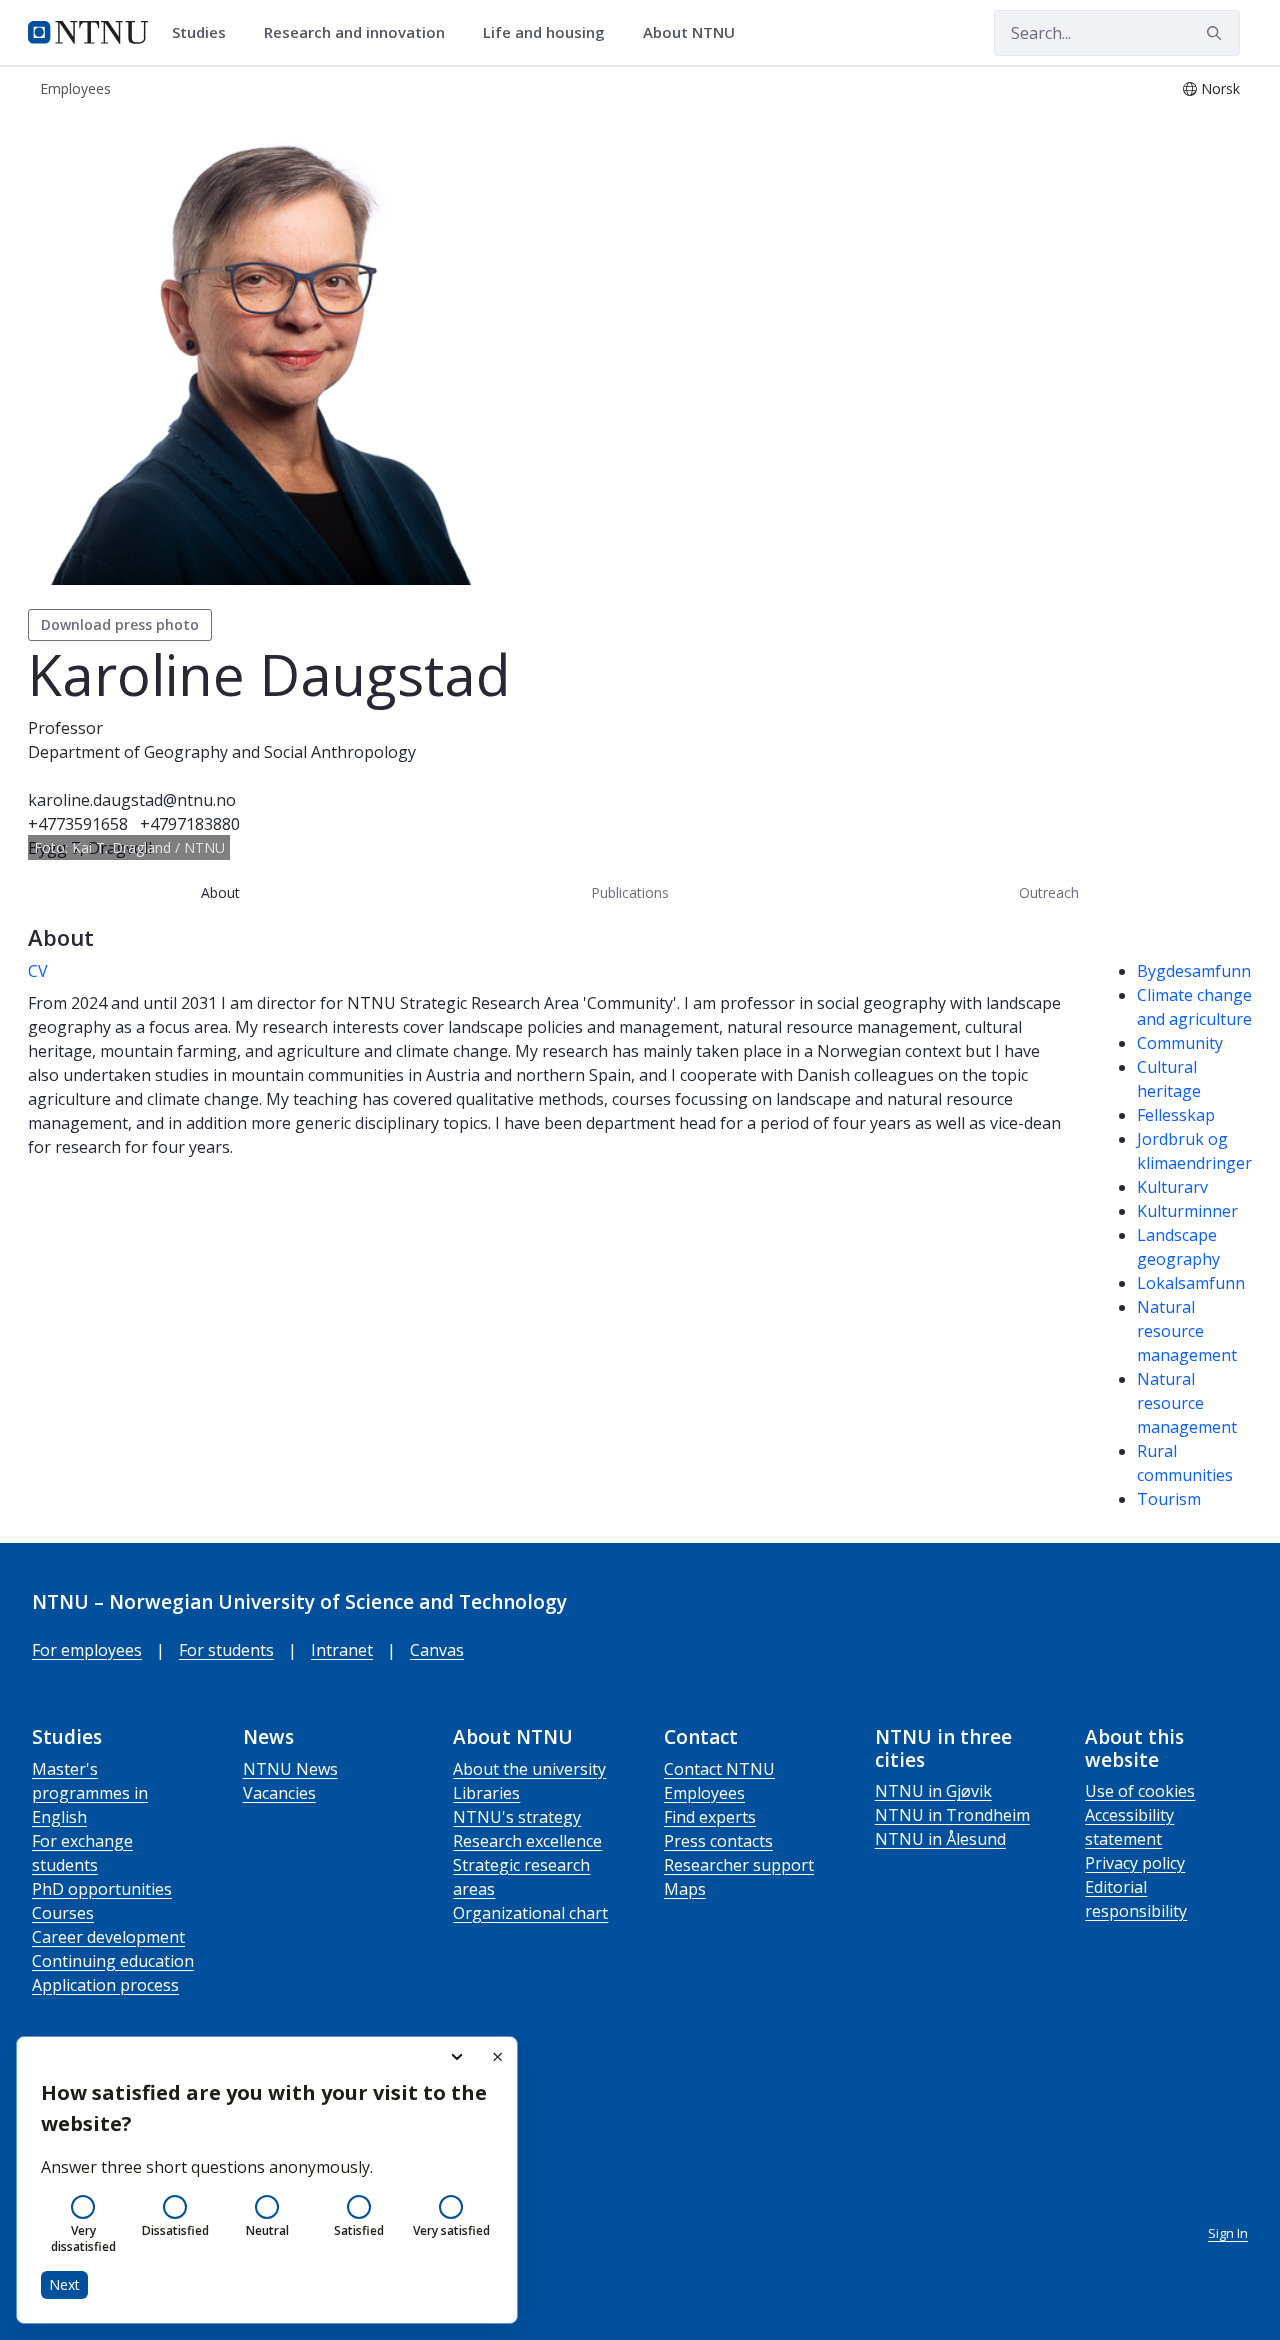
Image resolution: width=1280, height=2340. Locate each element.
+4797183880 (190, 824)
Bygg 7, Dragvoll (90, 848)
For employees (87, 1650)
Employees (704, 1793)
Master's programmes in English (90, 1793)
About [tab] (220, 892)
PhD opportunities (102, 1889)
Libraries (486, 1793)
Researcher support (739, 1865)
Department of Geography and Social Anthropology (222, 752)
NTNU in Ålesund (940, 1839)
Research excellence (527, 1841)
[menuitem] (206, 33)
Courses (63, 1913)
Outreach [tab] (1049, 892)
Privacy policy (1135, 1863)
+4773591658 (78, 824)
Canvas (437, 1650)
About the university (529, 1769)
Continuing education (113, 1961)
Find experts (710, 1817)
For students (226, 1650)
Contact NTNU (719, 1769)
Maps (685, 1889)
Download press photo (120, 624)
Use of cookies (1140, 1791)
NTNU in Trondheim (952, 1815)
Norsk (1220, 88)
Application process (105, 1985)
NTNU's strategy (517, 1817)
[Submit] (1217, 33)
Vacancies (279, 1793)
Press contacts (718, 1841)
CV (38, 971)
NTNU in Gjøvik (933, 1791)
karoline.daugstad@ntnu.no (132, 800)
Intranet (342, 1650)
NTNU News (290, 1769)
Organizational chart (530, 1913)
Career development (108, 1937)
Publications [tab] (630, 892)
